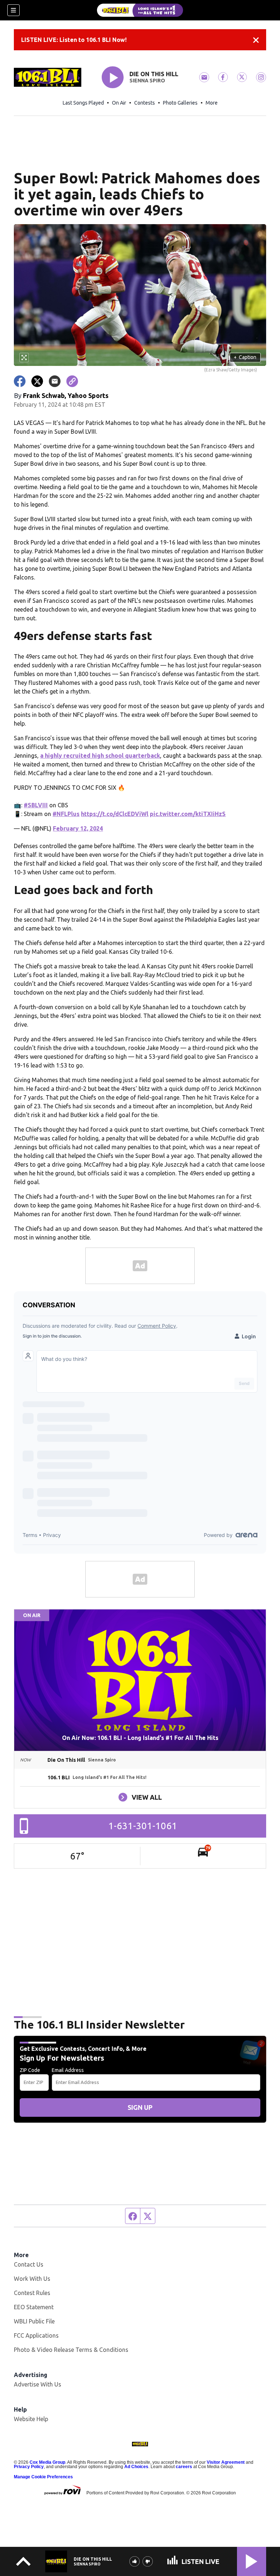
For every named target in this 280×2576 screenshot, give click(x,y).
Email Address (68, 2070)
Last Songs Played (83, 103)
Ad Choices (136, 2467)
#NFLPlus (66, 814)
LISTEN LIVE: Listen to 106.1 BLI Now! (74, 40)
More (212, 103)
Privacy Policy (29, 2467)
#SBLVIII (36, 805)
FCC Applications (36, 2335)
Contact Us (29, 2264)
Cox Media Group (47, 2462)
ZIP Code (30, 2070)
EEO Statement (34, 2307)
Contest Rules (32, 2293)
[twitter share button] (37, 381)
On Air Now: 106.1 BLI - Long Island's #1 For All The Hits (140, 1738)
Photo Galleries (180, 103)
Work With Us (32, 2279)
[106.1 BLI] (140, 10)
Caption (245, 357)
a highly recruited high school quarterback (100, 756)
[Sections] (13, 10)
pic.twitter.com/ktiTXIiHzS (188, 814)
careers (184, 2467)
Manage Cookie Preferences (43, 2477)
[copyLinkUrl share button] (72, 381)
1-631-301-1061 (143, 1826)
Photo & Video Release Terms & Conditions (71, 2350)
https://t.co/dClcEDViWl (115, 814)
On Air (119, 103)
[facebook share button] (20, 381)
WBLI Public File (34, 2321)
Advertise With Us (38, 2384)
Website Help (31, 2419)
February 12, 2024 (78, 828)
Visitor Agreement (226, 2462)
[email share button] (55, 381)
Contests (145, 103)
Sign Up (140, 2107)
